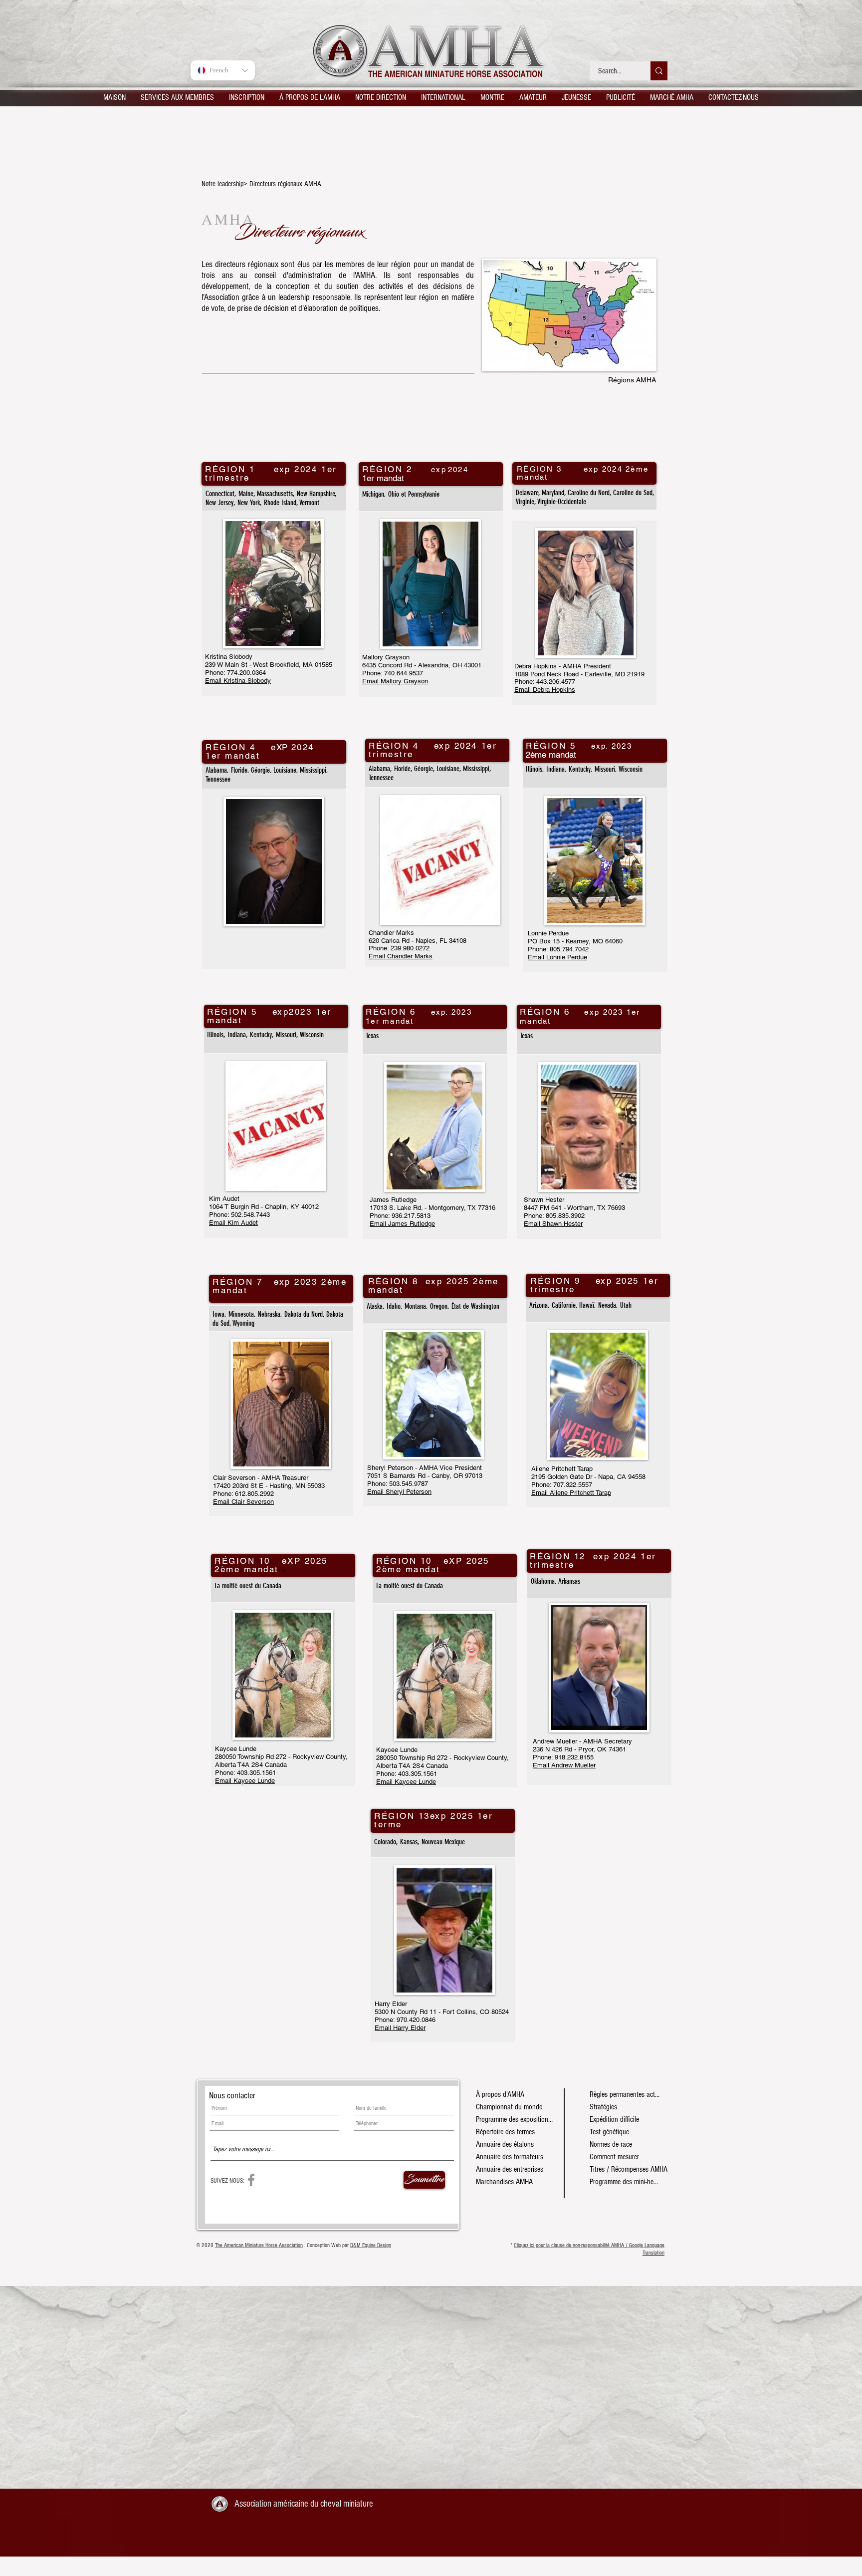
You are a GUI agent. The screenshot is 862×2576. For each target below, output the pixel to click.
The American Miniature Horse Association (259, 2245)
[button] (177, 97)
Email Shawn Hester (553, 1224)
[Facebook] (251, 2180)
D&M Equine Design (371, 2245)
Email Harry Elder (400, 2028)
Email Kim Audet (233, 1223)
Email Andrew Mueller (564, 1765)
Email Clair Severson (243, 1502)
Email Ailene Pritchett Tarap (571, 1493)
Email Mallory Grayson (395, 681)
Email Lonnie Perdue (557, 957)
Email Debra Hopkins (545, 690)
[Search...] (659, 71)
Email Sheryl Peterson (399, 1492)
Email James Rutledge (402, 1224)
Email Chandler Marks (401, 956)
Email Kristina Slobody (238, 681)
